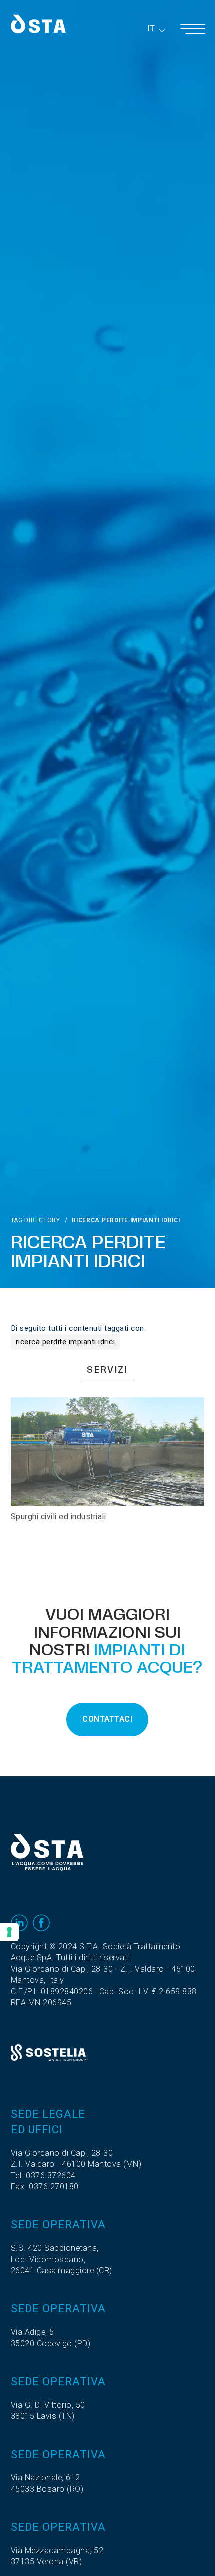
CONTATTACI (107, 1719)
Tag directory (36, 1220)
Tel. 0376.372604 (43, 2176)
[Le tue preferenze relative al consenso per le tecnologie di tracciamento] (9, 1932)
